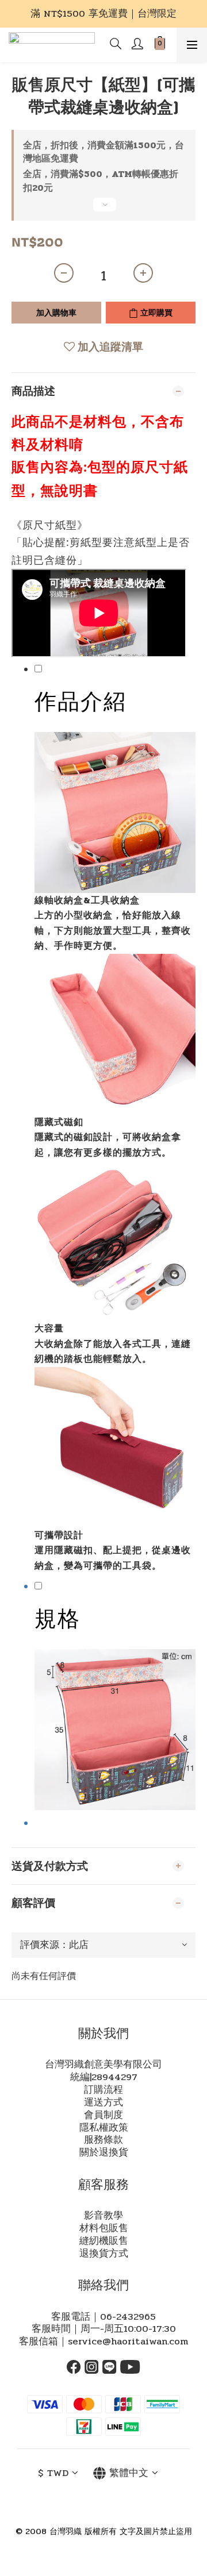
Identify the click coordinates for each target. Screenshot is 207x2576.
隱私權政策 (104, 2128)
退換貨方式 (104, 2254)
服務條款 (103, 2140)
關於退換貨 (104, 2153)
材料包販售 (104, 2228)
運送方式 (103, 2103)
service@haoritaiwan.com (128, 2342)
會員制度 (103, 2115)
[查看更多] (103, 209)
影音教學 (103, 2216)
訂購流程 (103, 2090)
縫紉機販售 (104, 2241)
